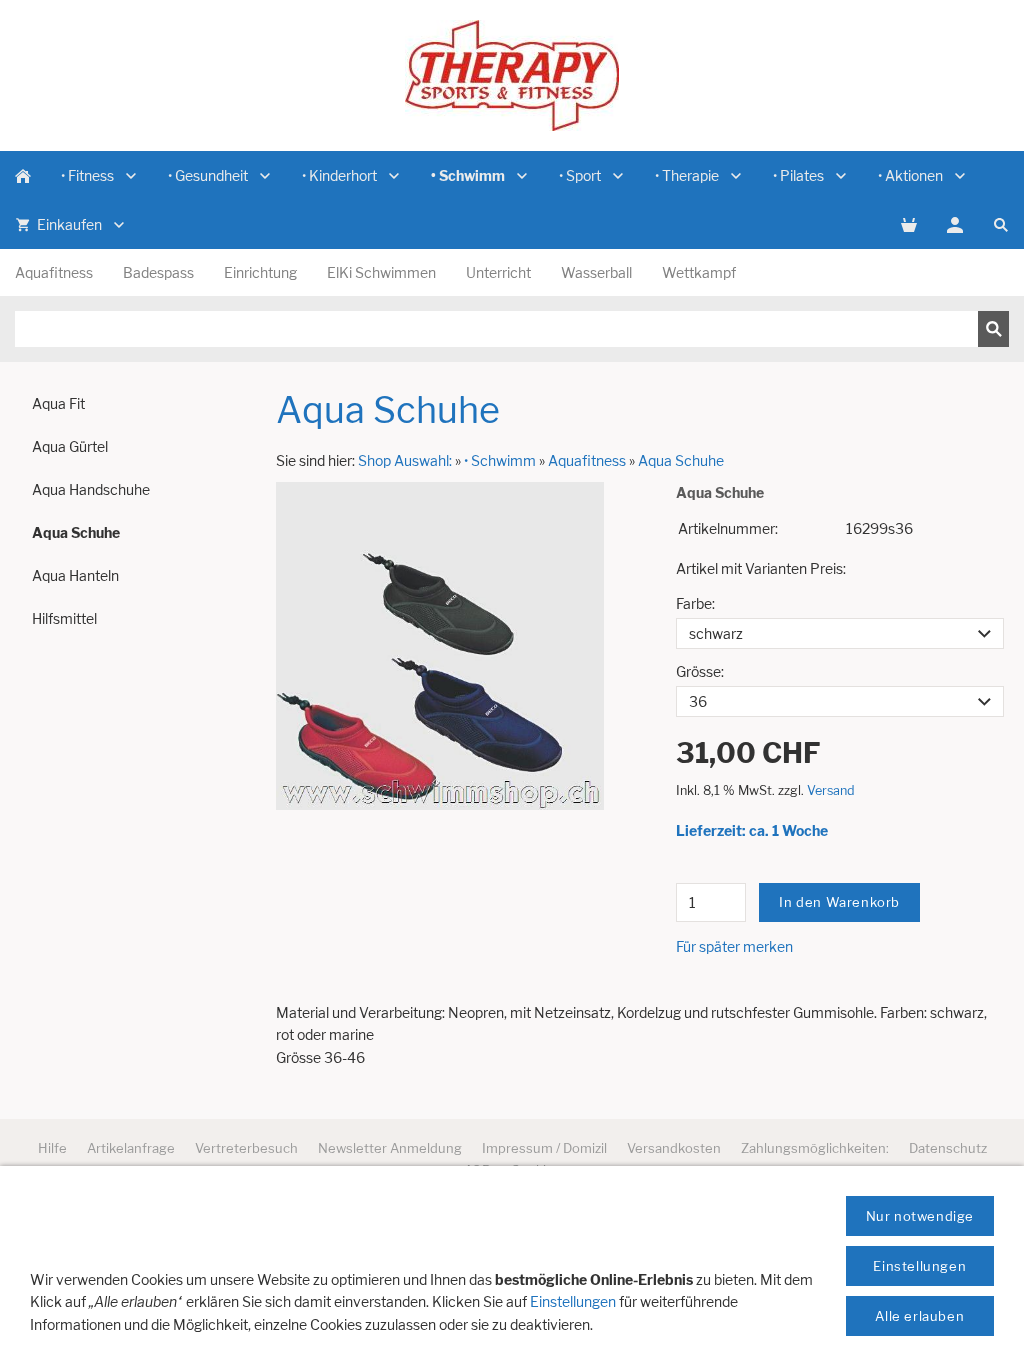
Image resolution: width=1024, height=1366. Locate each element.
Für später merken (734, 946)
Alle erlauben (919, 1316)
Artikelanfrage (131, 1148)
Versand (831, 790)
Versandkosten (674, 1148)
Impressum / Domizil (544, 1148)
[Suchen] (993, 329)
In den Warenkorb (839, 902)
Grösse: (700, 671)
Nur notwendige (920, 1216)
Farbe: (695, 603)
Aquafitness (587, 460)
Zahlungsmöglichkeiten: (815, 1148)
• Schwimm (500, 460)
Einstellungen (573, 1301)
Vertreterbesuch (246, 1148)
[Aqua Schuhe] (440, 646)
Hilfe (52, 1148)
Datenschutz (948, 1148)
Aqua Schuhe (681, 460)
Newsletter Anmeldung (390, 1148)
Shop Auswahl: (405, 460)
